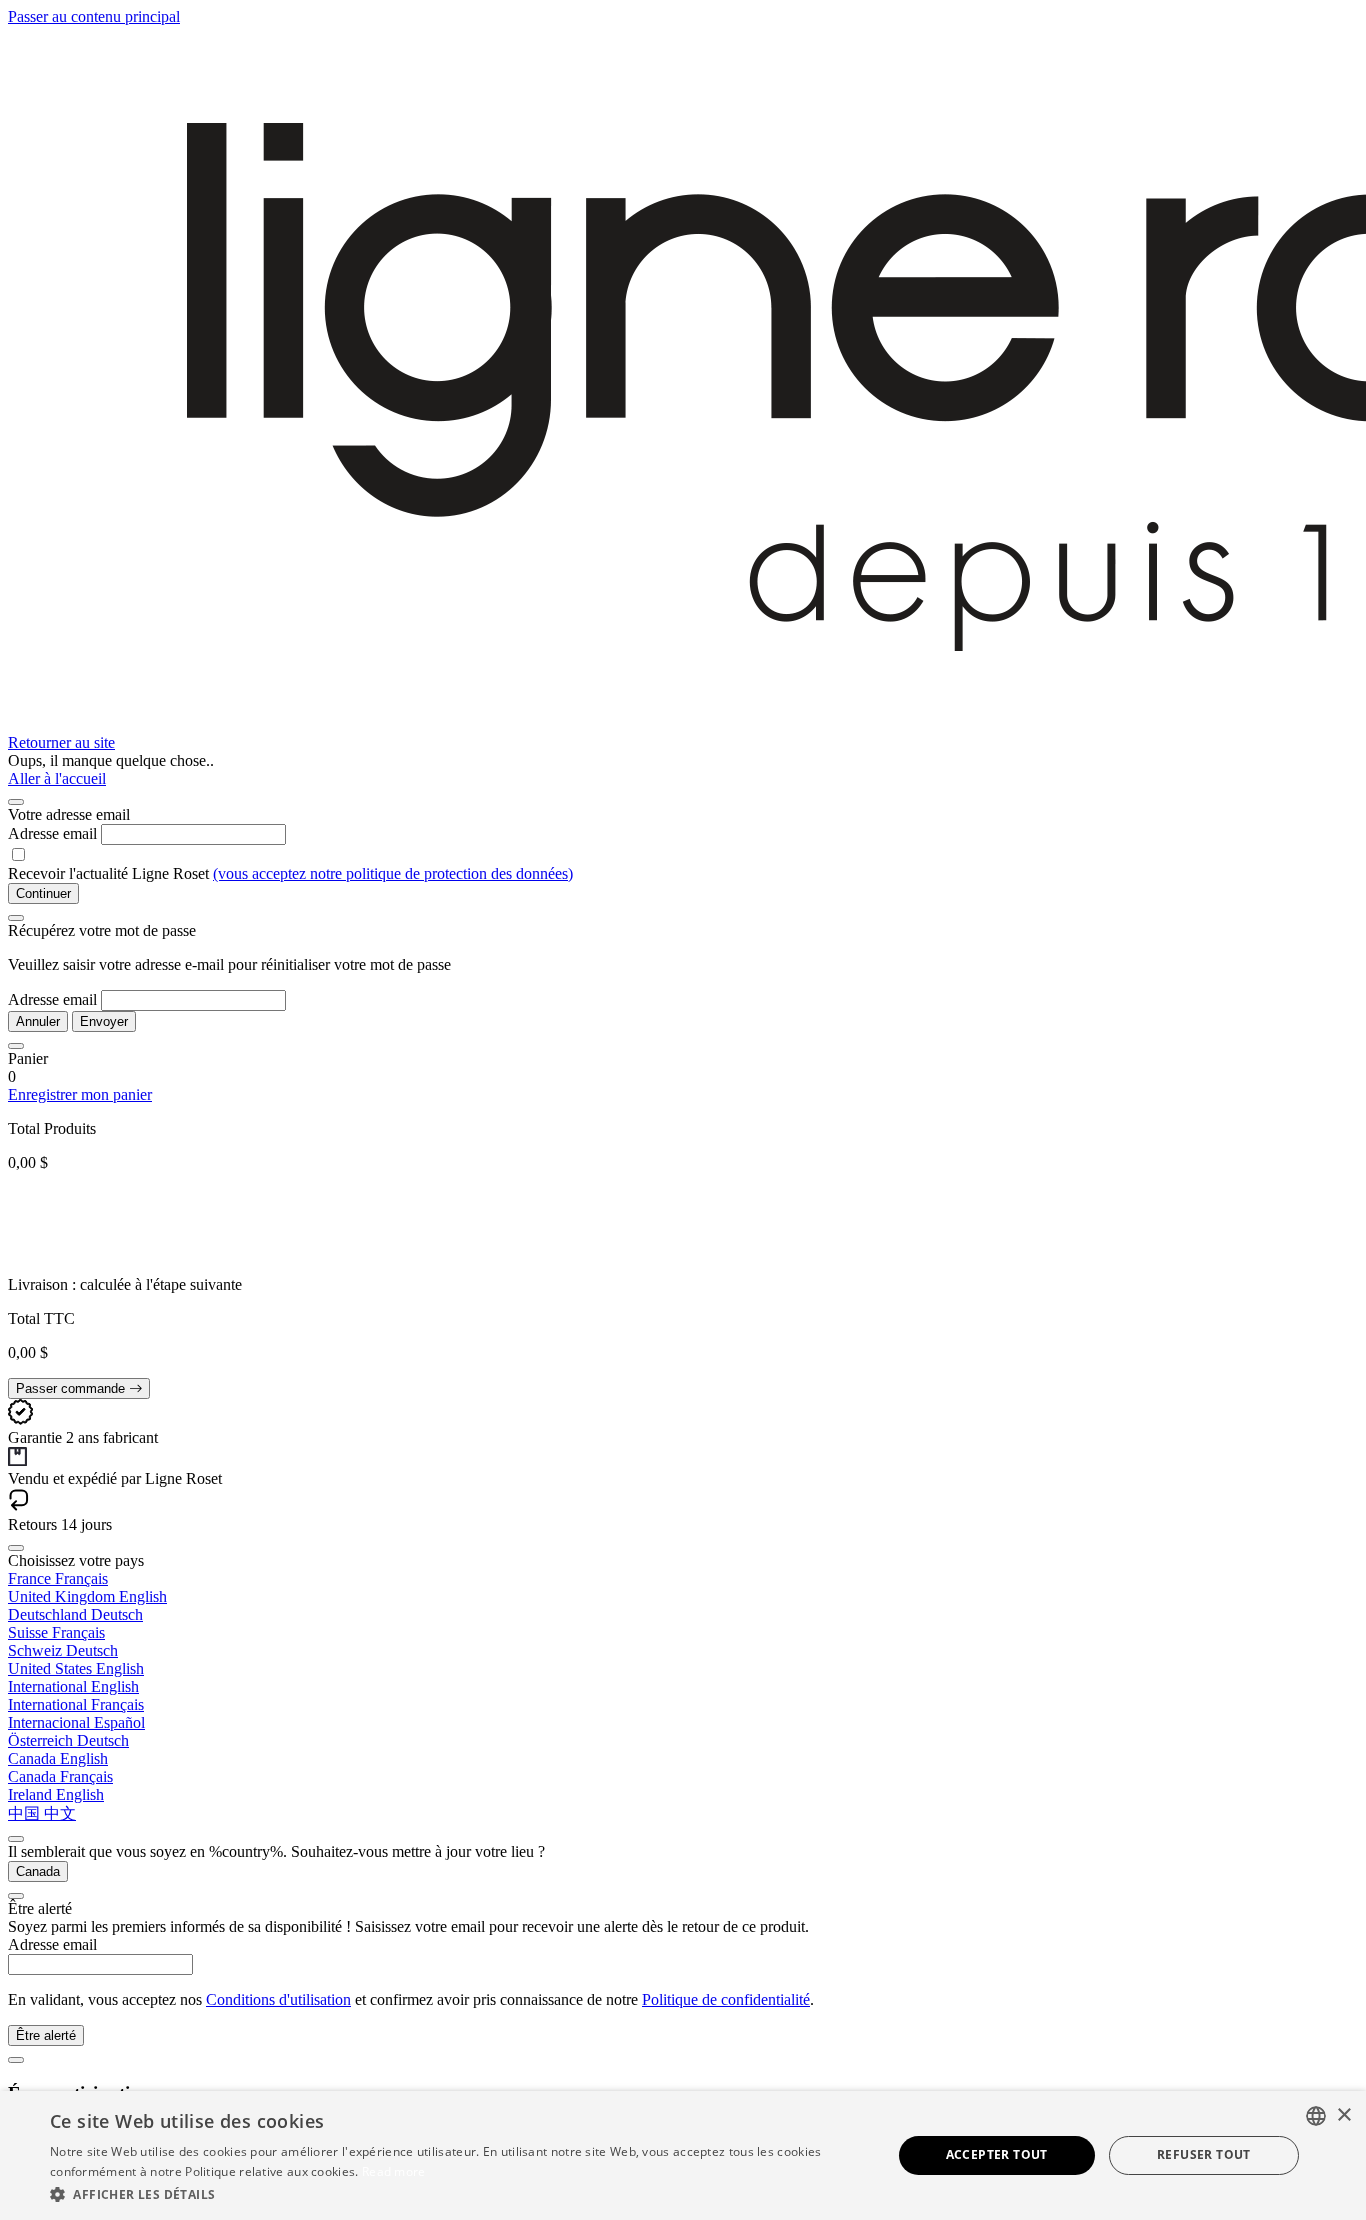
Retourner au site (61, 742)
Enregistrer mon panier (80, 1094)
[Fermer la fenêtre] (16, 802)
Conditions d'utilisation (278, 1999)
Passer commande (72, 1388)
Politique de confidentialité (726, 1999)
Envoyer (104, 1021)
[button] (458, 2193)
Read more (394, 2171)
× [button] (1343, 2115)
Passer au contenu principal (94, 16)
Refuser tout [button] (1204, 2154)
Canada (38, 1871)
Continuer (43, 893)
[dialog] (683, 2155)
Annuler (38, 1021)
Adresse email (52, 833)
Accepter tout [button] (997, 2154)
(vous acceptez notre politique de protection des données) (393, 873)
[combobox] (1316, 2116)
